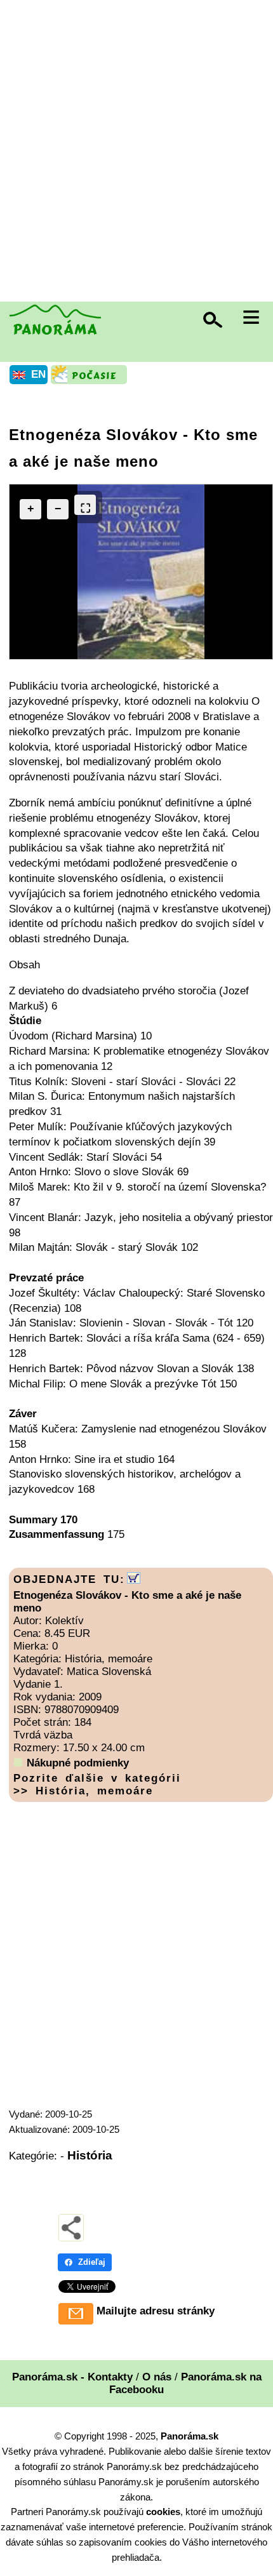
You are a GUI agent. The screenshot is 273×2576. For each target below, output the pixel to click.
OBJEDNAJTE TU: (69, 1579)
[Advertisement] (136, 152)
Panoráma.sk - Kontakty (72, 2377)
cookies (163, 2512)
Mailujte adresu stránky (156, 2311)
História (90, 2155)
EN (38, 374)
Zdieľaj (92, 2262)
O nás (157, 2377)
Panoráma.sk (190, 2436)
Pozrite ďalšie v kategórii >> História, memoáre (97, 1785)
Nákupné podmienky (78, 1763)
